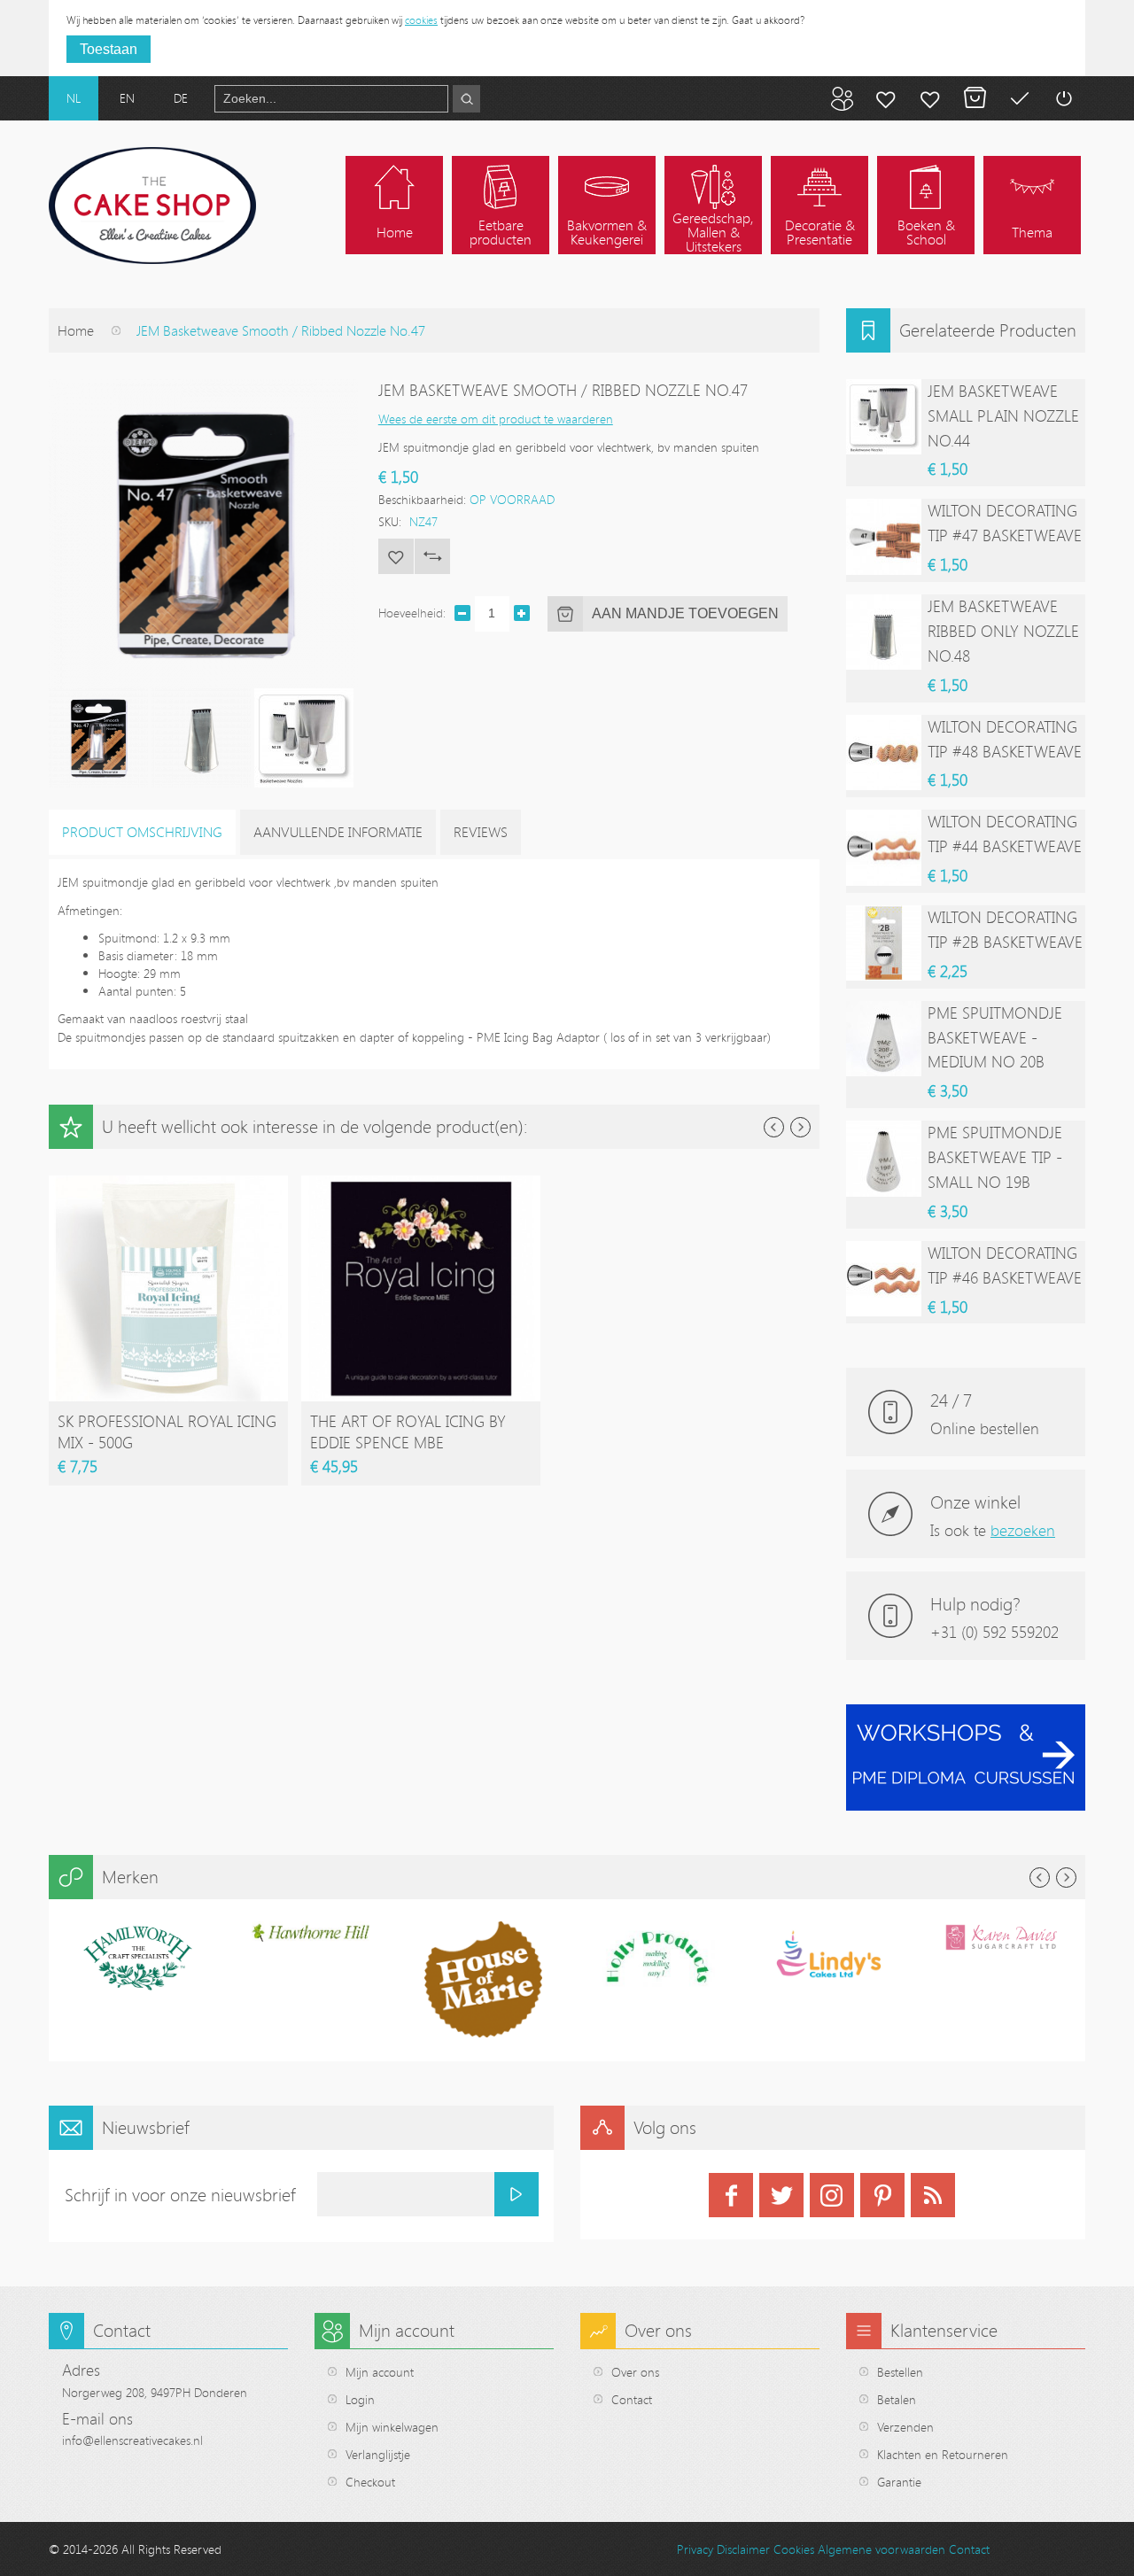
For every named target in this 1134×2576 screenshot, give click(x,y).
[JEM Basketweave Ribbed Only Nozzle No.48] (884, 632)
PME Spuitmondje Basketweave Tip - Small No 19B (995, 1157)
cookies (421, 19)
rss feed (933, 2195)
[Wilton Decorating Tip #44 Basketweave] (884, 847)
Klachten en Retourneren (943, 2454)
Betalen (1019, 98)
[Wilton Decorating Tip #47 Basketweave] (884, 536)
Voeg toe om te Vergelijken (432, 556)
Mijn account (886, 98)
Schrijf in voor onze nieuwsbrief (180, 2195)
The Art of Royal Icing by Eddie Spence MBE (408, 1432)
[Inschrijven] (517, 2194)
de (181, 98)
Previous (774, 1127)
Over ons (635, 2372)
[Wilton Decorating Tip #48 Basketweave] (884, 753)
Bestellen (900, 2372)
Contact (632, 2399)
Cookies (794, 2549)
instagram (832, 2195)
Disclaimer (743, 2549)
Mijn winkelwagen (975, 98)
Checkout (370, 2482)
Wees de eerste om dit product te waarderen (496, 419)
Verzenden (905, 2427)
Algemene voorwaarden (882, 2549)
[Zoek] (466, 99)
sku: (390, 521)
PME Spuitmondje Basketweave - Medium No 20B (995, 1037)
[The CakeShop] (152, 206)
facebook (731, 2195)
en (127, 98)
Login (360, 2399)
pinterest (882, 2195)
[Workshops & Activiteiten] (966, 1714)
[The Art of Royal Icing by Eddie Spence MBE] (421, 1184)
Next (800, 1127)
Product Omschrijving (142, 832)
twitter (781, 2195)
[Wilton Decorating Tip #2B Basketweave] (884, 943)
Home (76, 330)
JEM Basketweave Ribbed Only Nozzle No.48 (1003, 631)
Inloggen (1063, 98)
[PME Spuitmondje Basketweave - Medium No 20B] (884, 1039)
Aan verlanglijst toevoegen (396, 556)
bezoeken (1023, 1530)
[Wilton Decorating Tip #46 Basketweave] (884, 1279)
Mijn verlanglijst (930, 98)
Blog (842, 98)
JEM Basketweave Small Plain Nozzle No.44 (1003, 415)
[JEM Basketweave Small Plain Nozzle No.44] (884, 417)
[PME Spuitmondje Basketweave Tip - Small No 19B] (884, 1158)
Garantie (899, 2482)
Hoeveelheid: (412, 613)
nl (74, 98)
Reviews (481, 832)
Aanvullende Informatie (338, 832)
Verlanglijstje (378, 2454)
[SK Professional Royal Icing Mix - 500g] (168, 1184)
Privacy (695, 2549)
